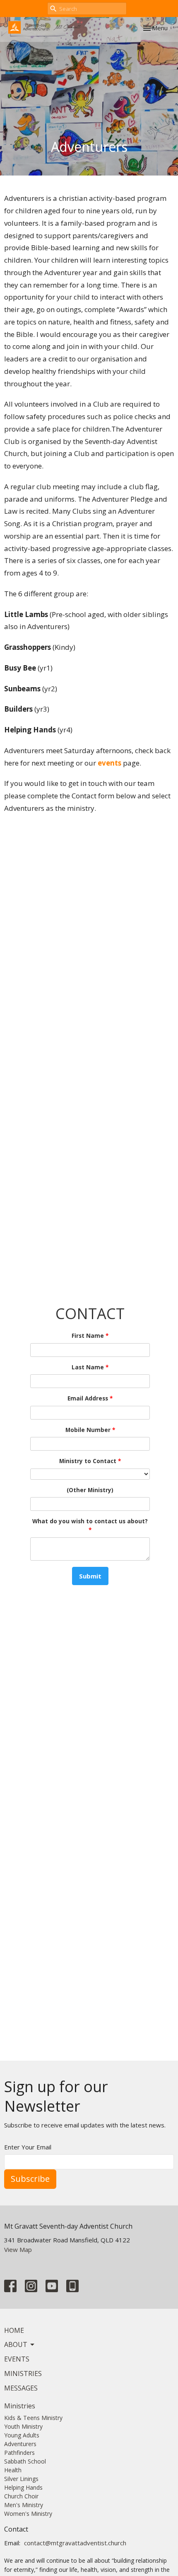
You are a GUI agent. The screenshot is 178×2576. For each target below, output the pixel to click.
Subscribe (30, 2179)
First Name (90, 1336)
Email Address (90, 1398)
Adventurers (20, 2444)
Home (14, 2330)
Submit (90, 1576)
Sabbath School (25, 2461)
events (109, 763)
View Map (18, 2249)
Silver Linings (21, 2479)
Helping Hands (23, 2487)
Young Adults (22, 2435)
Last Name (90, 1367)
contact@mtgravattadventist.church (75, 2543)
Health (13, 2470)
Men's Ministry (24, 2505)
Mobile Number (90, 1430)
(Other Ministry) (90, 1490)
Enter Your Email (28, 2147)
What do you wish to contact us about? (90, 1526)
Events (17, 2359)
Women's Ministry (28, 2514)
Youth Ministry (23, 2426)
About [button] (16, 2344)
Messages (21, 2388)
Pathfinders (19, 2453)
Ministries (23, 2374)
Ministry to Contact (90, 1461)
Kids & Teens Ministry (33, 2418)
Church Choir (21, 2496)
